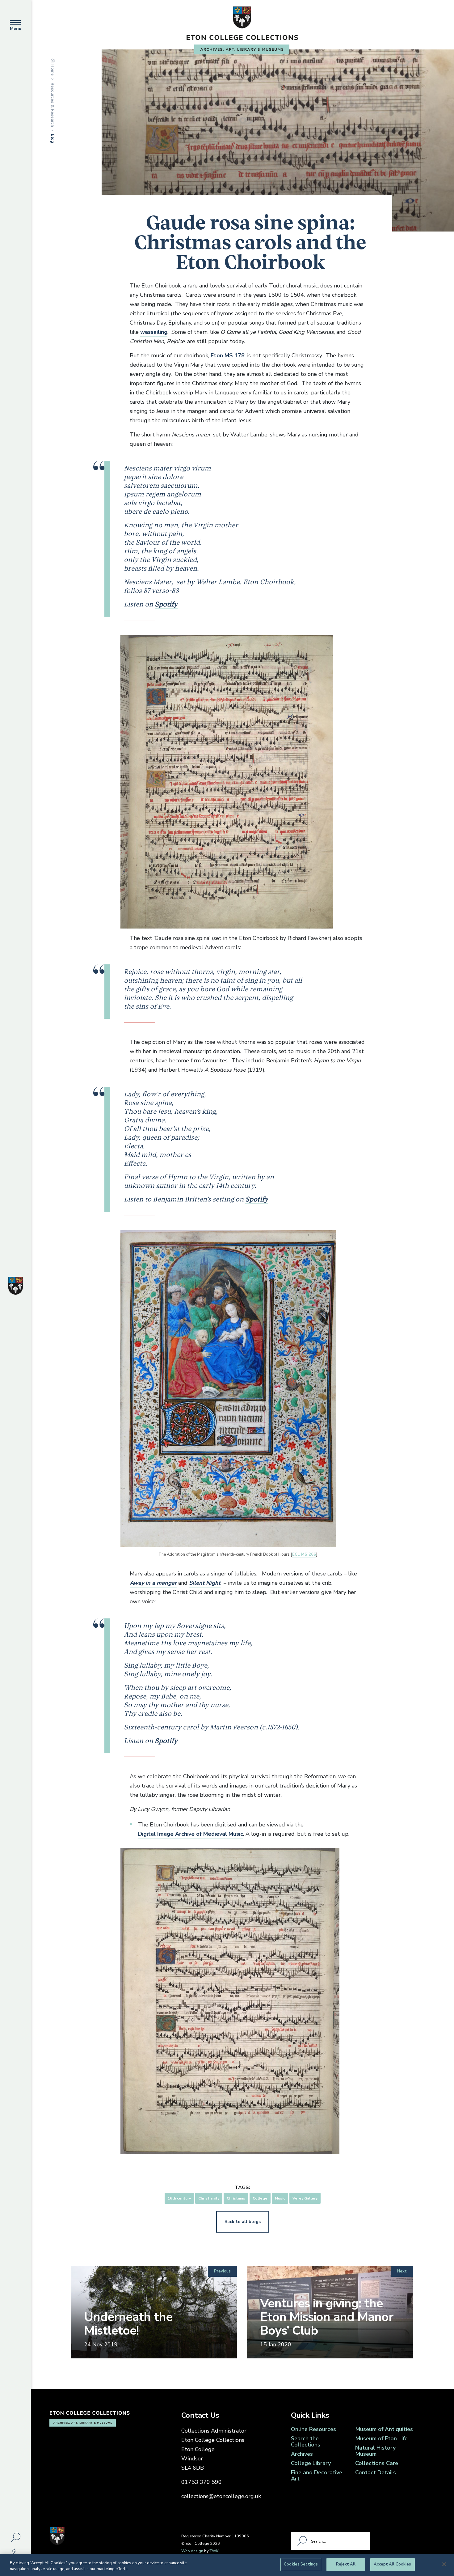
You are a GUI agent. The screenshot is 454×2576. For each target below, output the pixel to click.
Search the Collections (306, 2442)
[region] (227, 2565)
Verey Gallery (305, 2198)
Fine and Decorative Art (317, 2476)
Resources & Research (53, 105)
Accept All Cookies (392, 2564)
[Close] (444, 2564)
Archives (302, 2454)
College (260, 2198)
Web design (192, 2551)
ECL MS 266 (304, 1554)
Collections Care (377, 2463)
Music (280, 2198)
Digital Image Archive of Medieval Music (191, 1834)
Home (53, 70)
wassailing (154, 332)
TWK (214, 2551)
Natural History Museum (375, 2451)
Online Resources (313, 2429)
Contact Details (376, 2472)
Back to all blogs (243, 2222)
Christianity (209, 2198)
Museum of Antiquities (384, 2429)
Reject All (346, 2564)
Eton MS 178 (228, 355)
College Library (311, 2463)
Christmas (236, 2198)
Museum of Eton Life (381, 2438)
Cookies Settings (301, 2564)
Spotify (166, 604)
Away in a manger (153, 1583)
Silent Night (205, 1583)
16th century (179, 2198)
